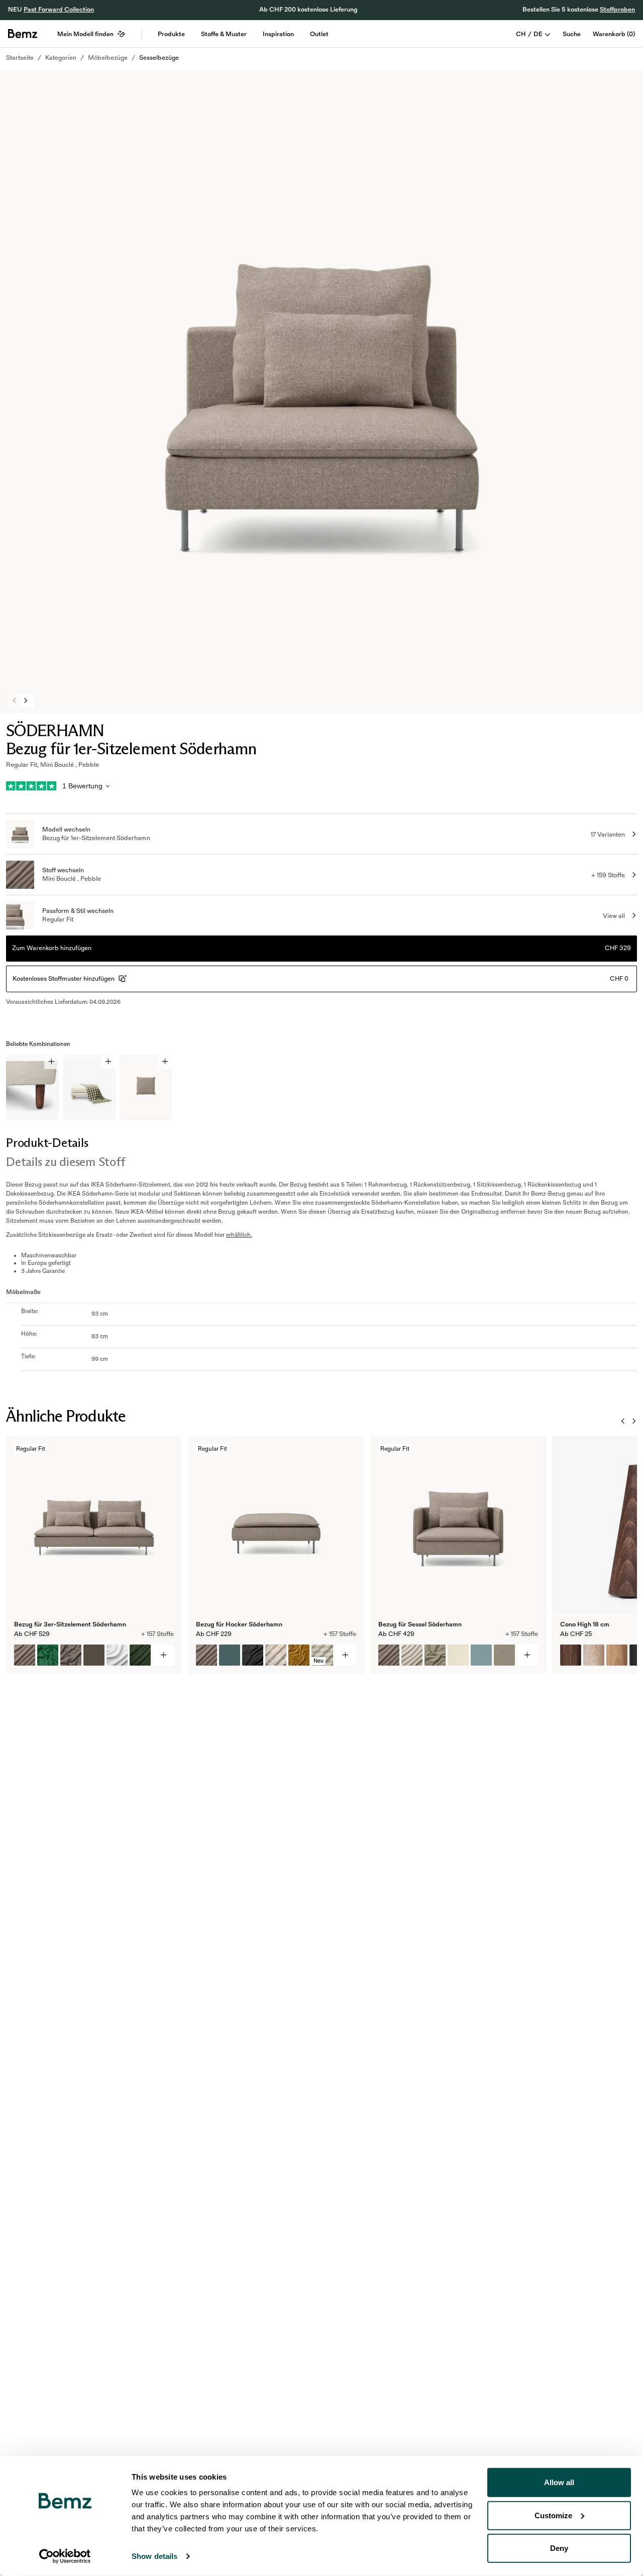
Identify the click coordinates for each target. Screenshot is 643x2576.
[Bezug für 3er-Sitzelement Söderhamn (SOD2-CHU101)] (140, 1655)
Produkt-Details (47, 1143)
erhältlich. (239, 1235)
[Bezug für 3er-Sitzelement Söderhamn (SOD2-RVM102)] (48, 1655)
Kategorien (61, 58)
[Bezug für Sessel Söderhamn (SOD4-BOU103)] (435, 1655)
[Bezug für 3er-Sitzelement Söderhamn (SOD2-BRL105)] (94, 1655)
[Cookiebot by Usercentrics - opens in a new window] (65, 2556)
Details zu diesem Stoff (65, 1162)
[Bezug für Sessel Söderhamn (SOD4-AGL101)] (412, 1655)
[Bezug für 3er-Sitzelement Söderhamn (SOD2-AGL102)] (25, 1655)
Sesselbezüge (159, 58)
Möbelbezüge (108, 58)
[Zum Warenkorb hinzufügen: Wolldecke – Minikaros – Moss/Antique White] (108, 1062)
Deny (559, 2548)
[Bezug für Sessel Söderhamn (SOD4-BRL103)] (504, 1655)
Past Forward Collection (59, 10)
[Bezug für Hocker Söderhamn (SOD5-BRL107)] (230, 1655)
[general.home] (23, 34)
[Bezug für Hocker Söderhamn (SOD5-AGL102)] (206, 1655)
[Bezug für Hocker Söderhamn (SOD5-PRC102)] (276, 1655)
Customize (553, 2515)
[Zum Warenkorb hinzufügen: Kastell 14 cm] (51, 1062)
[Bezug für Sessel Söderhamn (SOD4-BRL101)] (458, 1655)
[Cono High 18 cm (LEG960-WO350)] (594, 1655)
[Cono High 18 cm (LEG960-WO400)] (571, 1655)
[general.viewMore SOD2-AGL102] (163, 1655)
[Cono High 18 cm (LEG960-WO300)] (617, 1655)
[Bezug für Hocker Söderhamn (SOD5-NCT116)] (253, 1655)
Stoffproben (617, 10)
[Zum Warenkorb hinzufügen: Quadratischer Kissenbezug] (165, 1062)
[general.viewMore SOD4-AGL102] (527, 1655)
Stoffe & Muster (224, 34)
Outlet (319, 34)
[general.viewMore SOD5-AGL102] (346, 1655)
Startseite (20, 58)
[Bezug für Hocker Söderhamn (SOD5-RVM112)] (299, 1655)
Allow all (559, 2482)
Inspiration (278, 34)
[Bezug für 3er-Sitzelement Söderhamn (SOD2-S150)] (117, 1655)
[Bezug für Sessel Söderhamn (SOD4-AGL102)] (389, 1655)
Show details (154, 2556)
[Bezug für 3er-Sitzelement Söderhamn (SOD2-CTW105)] (71, 1655)
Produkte (171, 34)
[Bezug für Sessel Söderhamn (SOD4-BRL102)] (481, 1655)
